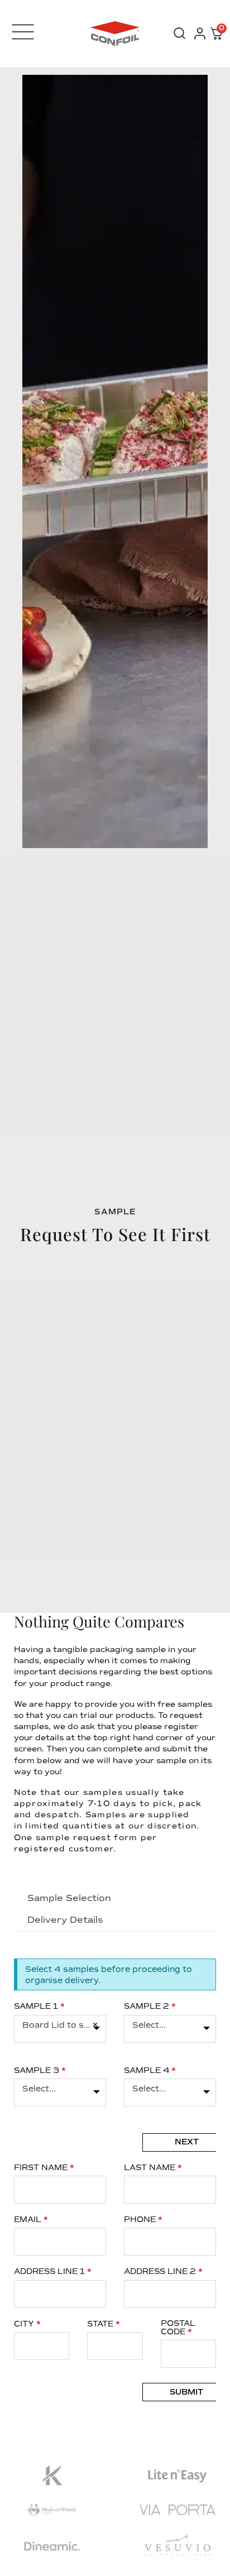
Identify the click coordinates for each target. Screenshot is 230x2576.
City (27, 2324)
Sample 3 (40, 2070)
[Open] (23, 32)
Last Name (153, 2168)
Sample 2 (150, 2006)
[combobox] (60, 2029)
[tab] (70, 1898)
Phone (143, 2220)
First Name (44, 2168)
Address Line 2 (163, 2271)
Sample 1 (39, 2006)
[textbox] (170, 2025)
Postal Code (178, 2328)
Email (31, 2220)
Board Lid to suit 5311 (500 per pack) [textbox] (60, 2025)
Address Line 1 (53, 2271)
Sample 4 (150, 2070)
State (104, 2324)
